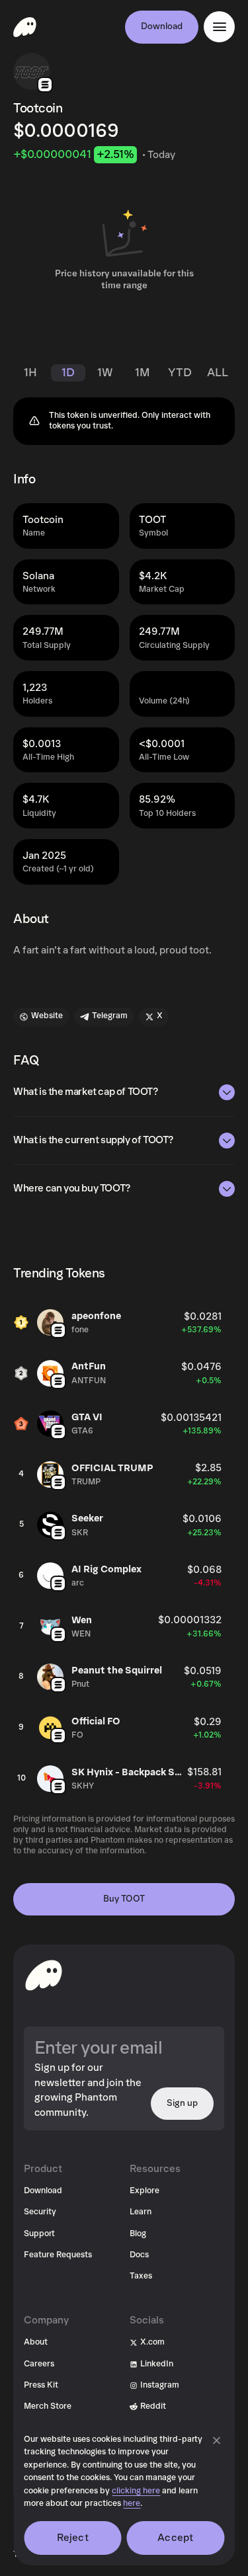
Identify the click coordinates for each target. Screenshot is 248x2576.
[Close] (216, 2440)
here (132, 2504)
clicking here (136, 2491)
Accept (175, 2538)
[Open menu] (219, 27)
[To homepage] (44, 1975)
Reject (73, 2538)
